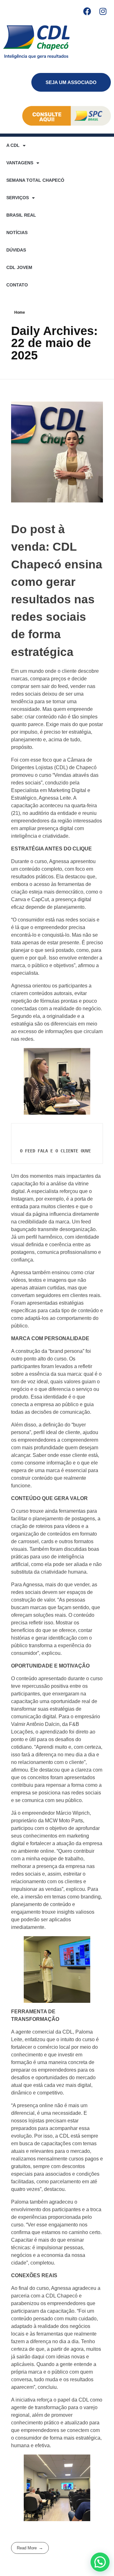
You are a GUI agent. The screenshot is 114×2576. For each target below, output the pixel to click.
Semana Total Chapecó (35, 180)
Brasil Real (21, 215)
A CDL (13, 145)
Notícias (17, 233)
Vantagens (20, 163)
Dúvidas (16, 250)
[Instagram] (103, 11)
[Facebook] (87, 11)
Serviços (18, 198)
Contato (17, 285)
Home (20, 312)
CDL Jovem (19, 267)
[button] (100, 2562)
